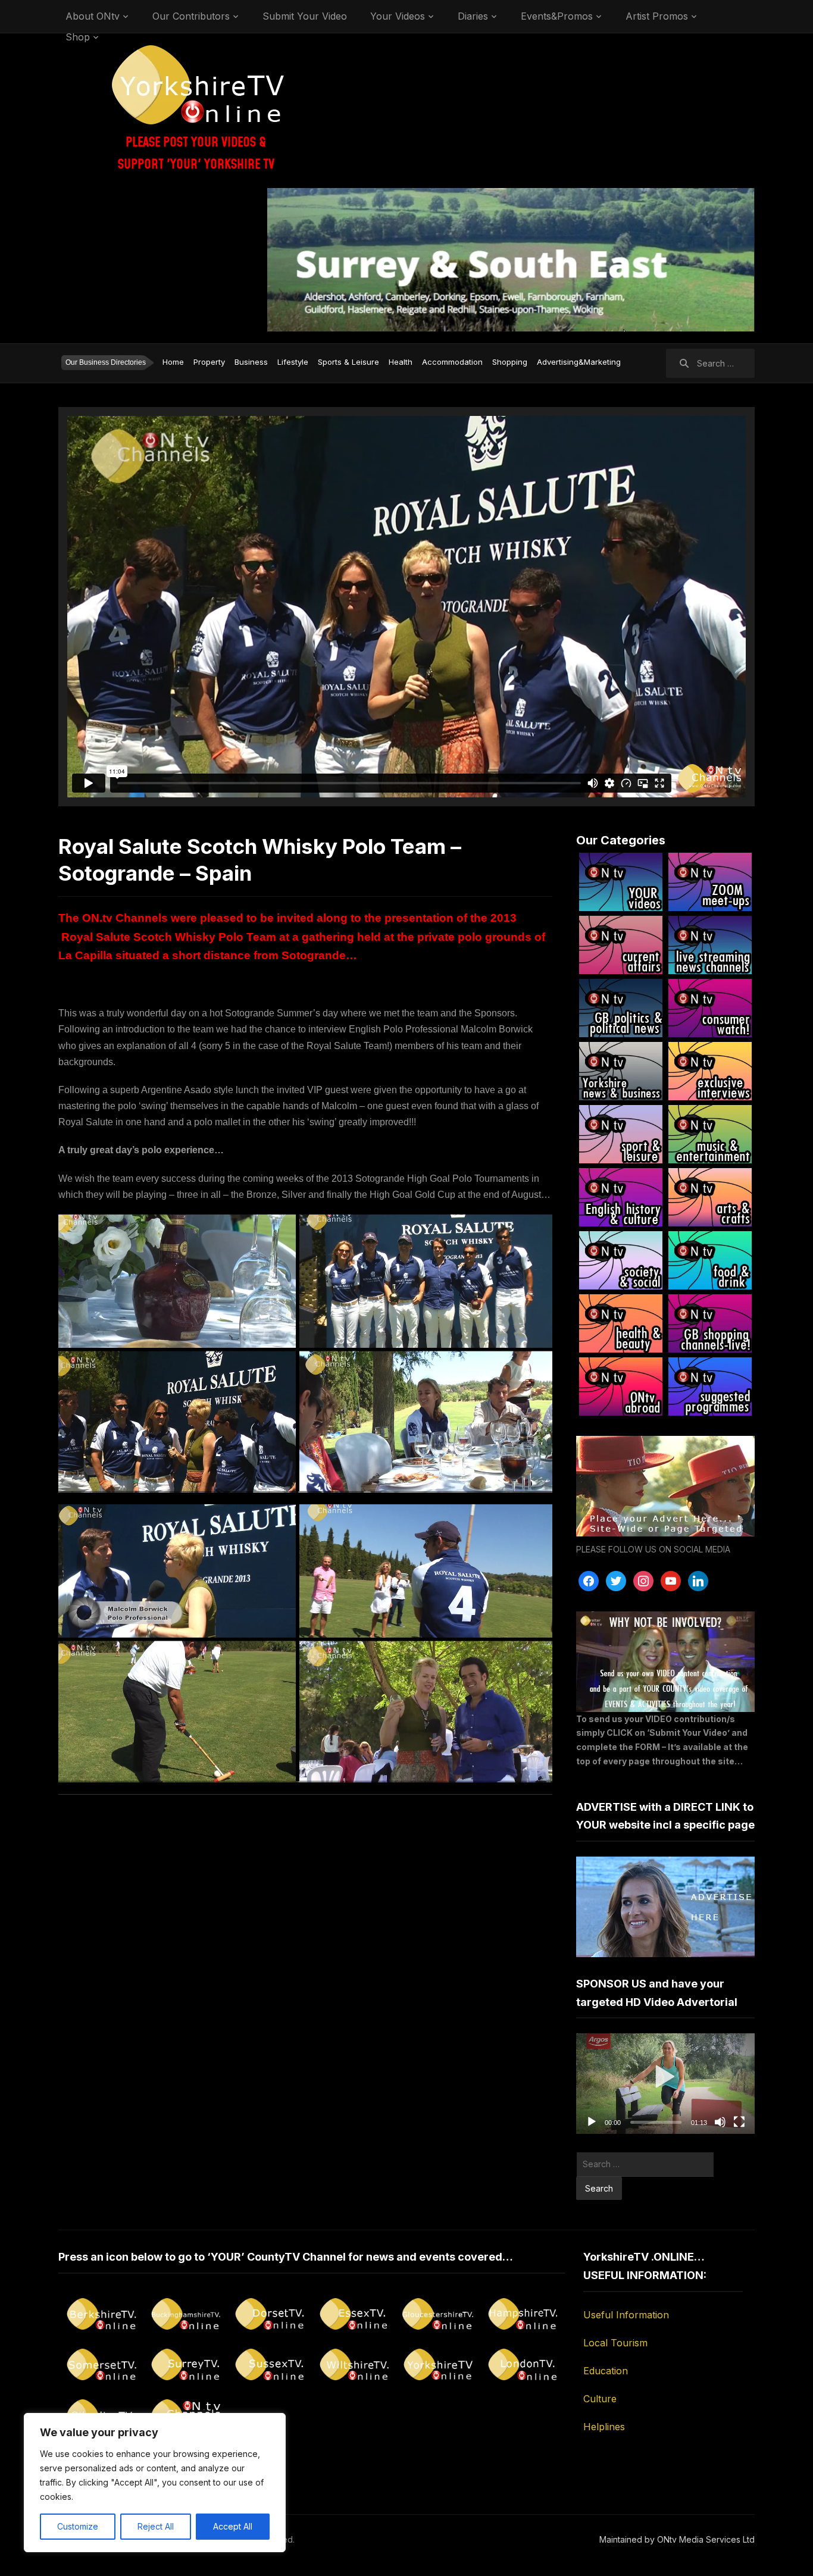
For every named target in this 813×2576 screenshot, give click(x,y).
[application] (665, 2084)
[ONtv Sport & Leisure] (621, 1134)
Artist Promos (657, 16)
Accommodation (452, 362)
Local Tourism (615, 2343)
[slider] (656, 2122)
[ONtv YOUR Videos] (621, 882)
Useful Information (626, 2315)
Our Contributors (191, 16)
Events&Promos (557, 16)
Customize (78, 2526)
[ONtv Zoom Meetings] (710, 882)
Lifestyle (293, 362)
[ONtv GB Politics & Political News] (621, 1008)
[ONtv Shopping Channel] (710, 1323)
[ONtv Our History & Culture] (621, 1197)
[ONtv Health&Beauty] (621, 1323)
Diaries (473, 16)
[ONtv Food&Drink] (710, 1260)
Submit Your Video (305, 16)
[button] (666, 2084)
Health (401, 362)
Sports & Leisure (348, 362)
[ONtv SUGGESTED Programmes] (710, 1386)
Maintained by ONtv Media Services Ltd (677, 2539)
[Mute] (720, 2122)
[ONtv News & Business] (621, 1071)
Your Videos (398, 16)
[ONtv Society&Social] (621, 1260)
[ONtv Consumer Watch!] (710, 1008)
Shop (78, 37)
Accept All (233, 2526)
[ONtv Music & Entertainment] (710, 1134)
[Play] (592, 2122)
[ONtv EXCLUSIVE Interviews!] (710, 1071)
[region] (155, 2483)
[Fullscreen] (739, 2122)
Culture (600, 2399)
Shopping (510, 362)
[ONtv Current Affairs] (621, 945)
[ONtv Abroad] (621, 1386)
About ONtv (93, 16)
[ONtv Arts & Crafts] (710, 1197)
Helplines (604, 2427)
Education (606, 2371)
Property (209, 362)
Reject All (156, 2526)
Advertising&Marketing (579, 362)
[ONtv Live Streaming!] (710, 945)
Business (251, 362)
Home (173, 362)
